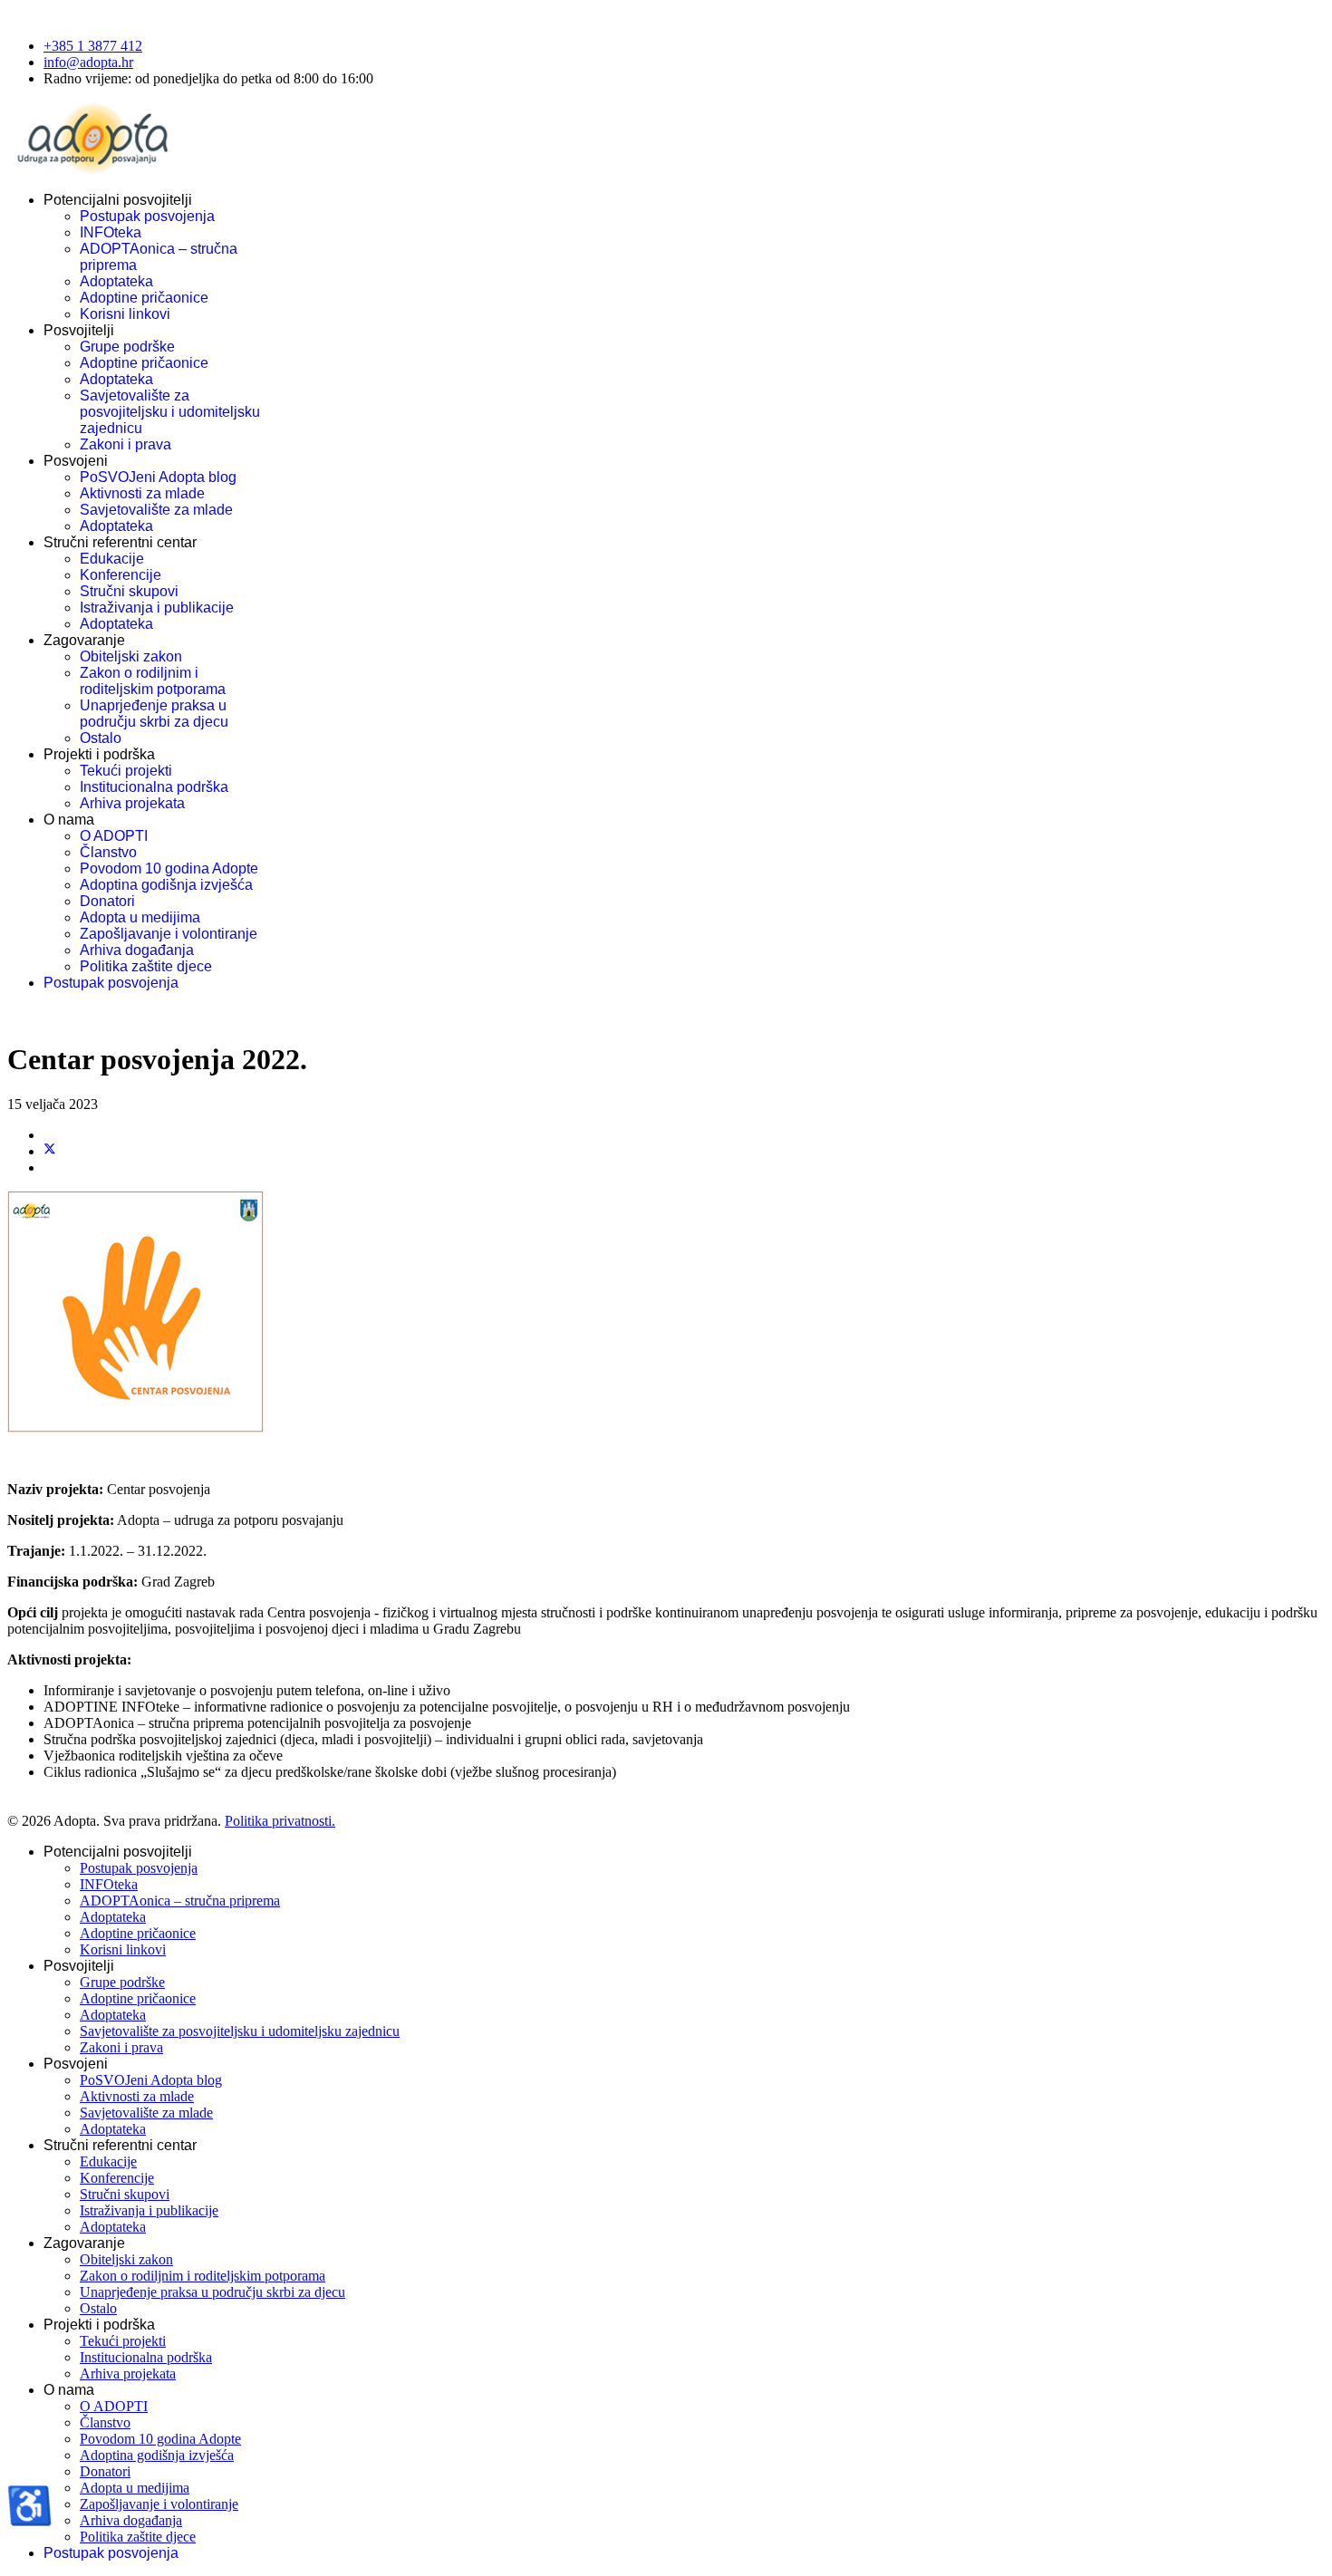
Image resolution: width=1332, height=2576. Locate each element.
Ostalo (101, 738)
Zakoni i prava (125, 444)
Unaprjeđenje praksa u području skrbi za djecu (154, 714)
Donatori (107, 901)
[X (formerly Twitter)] (50, 1151)
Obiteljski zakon (131, 656)
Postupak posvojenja (147, 216)
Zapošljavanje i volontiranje (169, 934)
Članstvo (108, 852)
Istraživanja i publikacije (157, 608)
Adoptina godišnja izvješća (166, 885)
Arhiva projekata (132, 803)
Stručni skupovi (129, 591)
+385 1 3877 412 (93, 46)
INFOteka (111, 232)
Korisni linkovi (125, 314)
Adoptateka (116, 281)
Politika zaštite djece (146, 966)
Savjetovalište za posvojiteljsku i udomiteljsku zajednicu (170, 412)
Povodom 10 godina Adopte (169, 868)
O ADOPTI (114, 836)
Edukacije (112, 559)
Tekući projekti (126, 771)
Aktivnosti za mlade (142, 493)
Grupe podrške (127, 347)
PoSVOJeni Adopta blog (158, 477)
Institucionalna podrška (154, 787)
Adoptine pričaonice (144, 298)
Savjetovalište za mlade (156, 510)
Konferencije (121, 575)
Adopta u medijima (140, 917)
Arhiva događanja (137, 950)
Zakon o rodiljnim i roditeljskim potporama (153, 681)
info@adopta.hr (88, 62)
